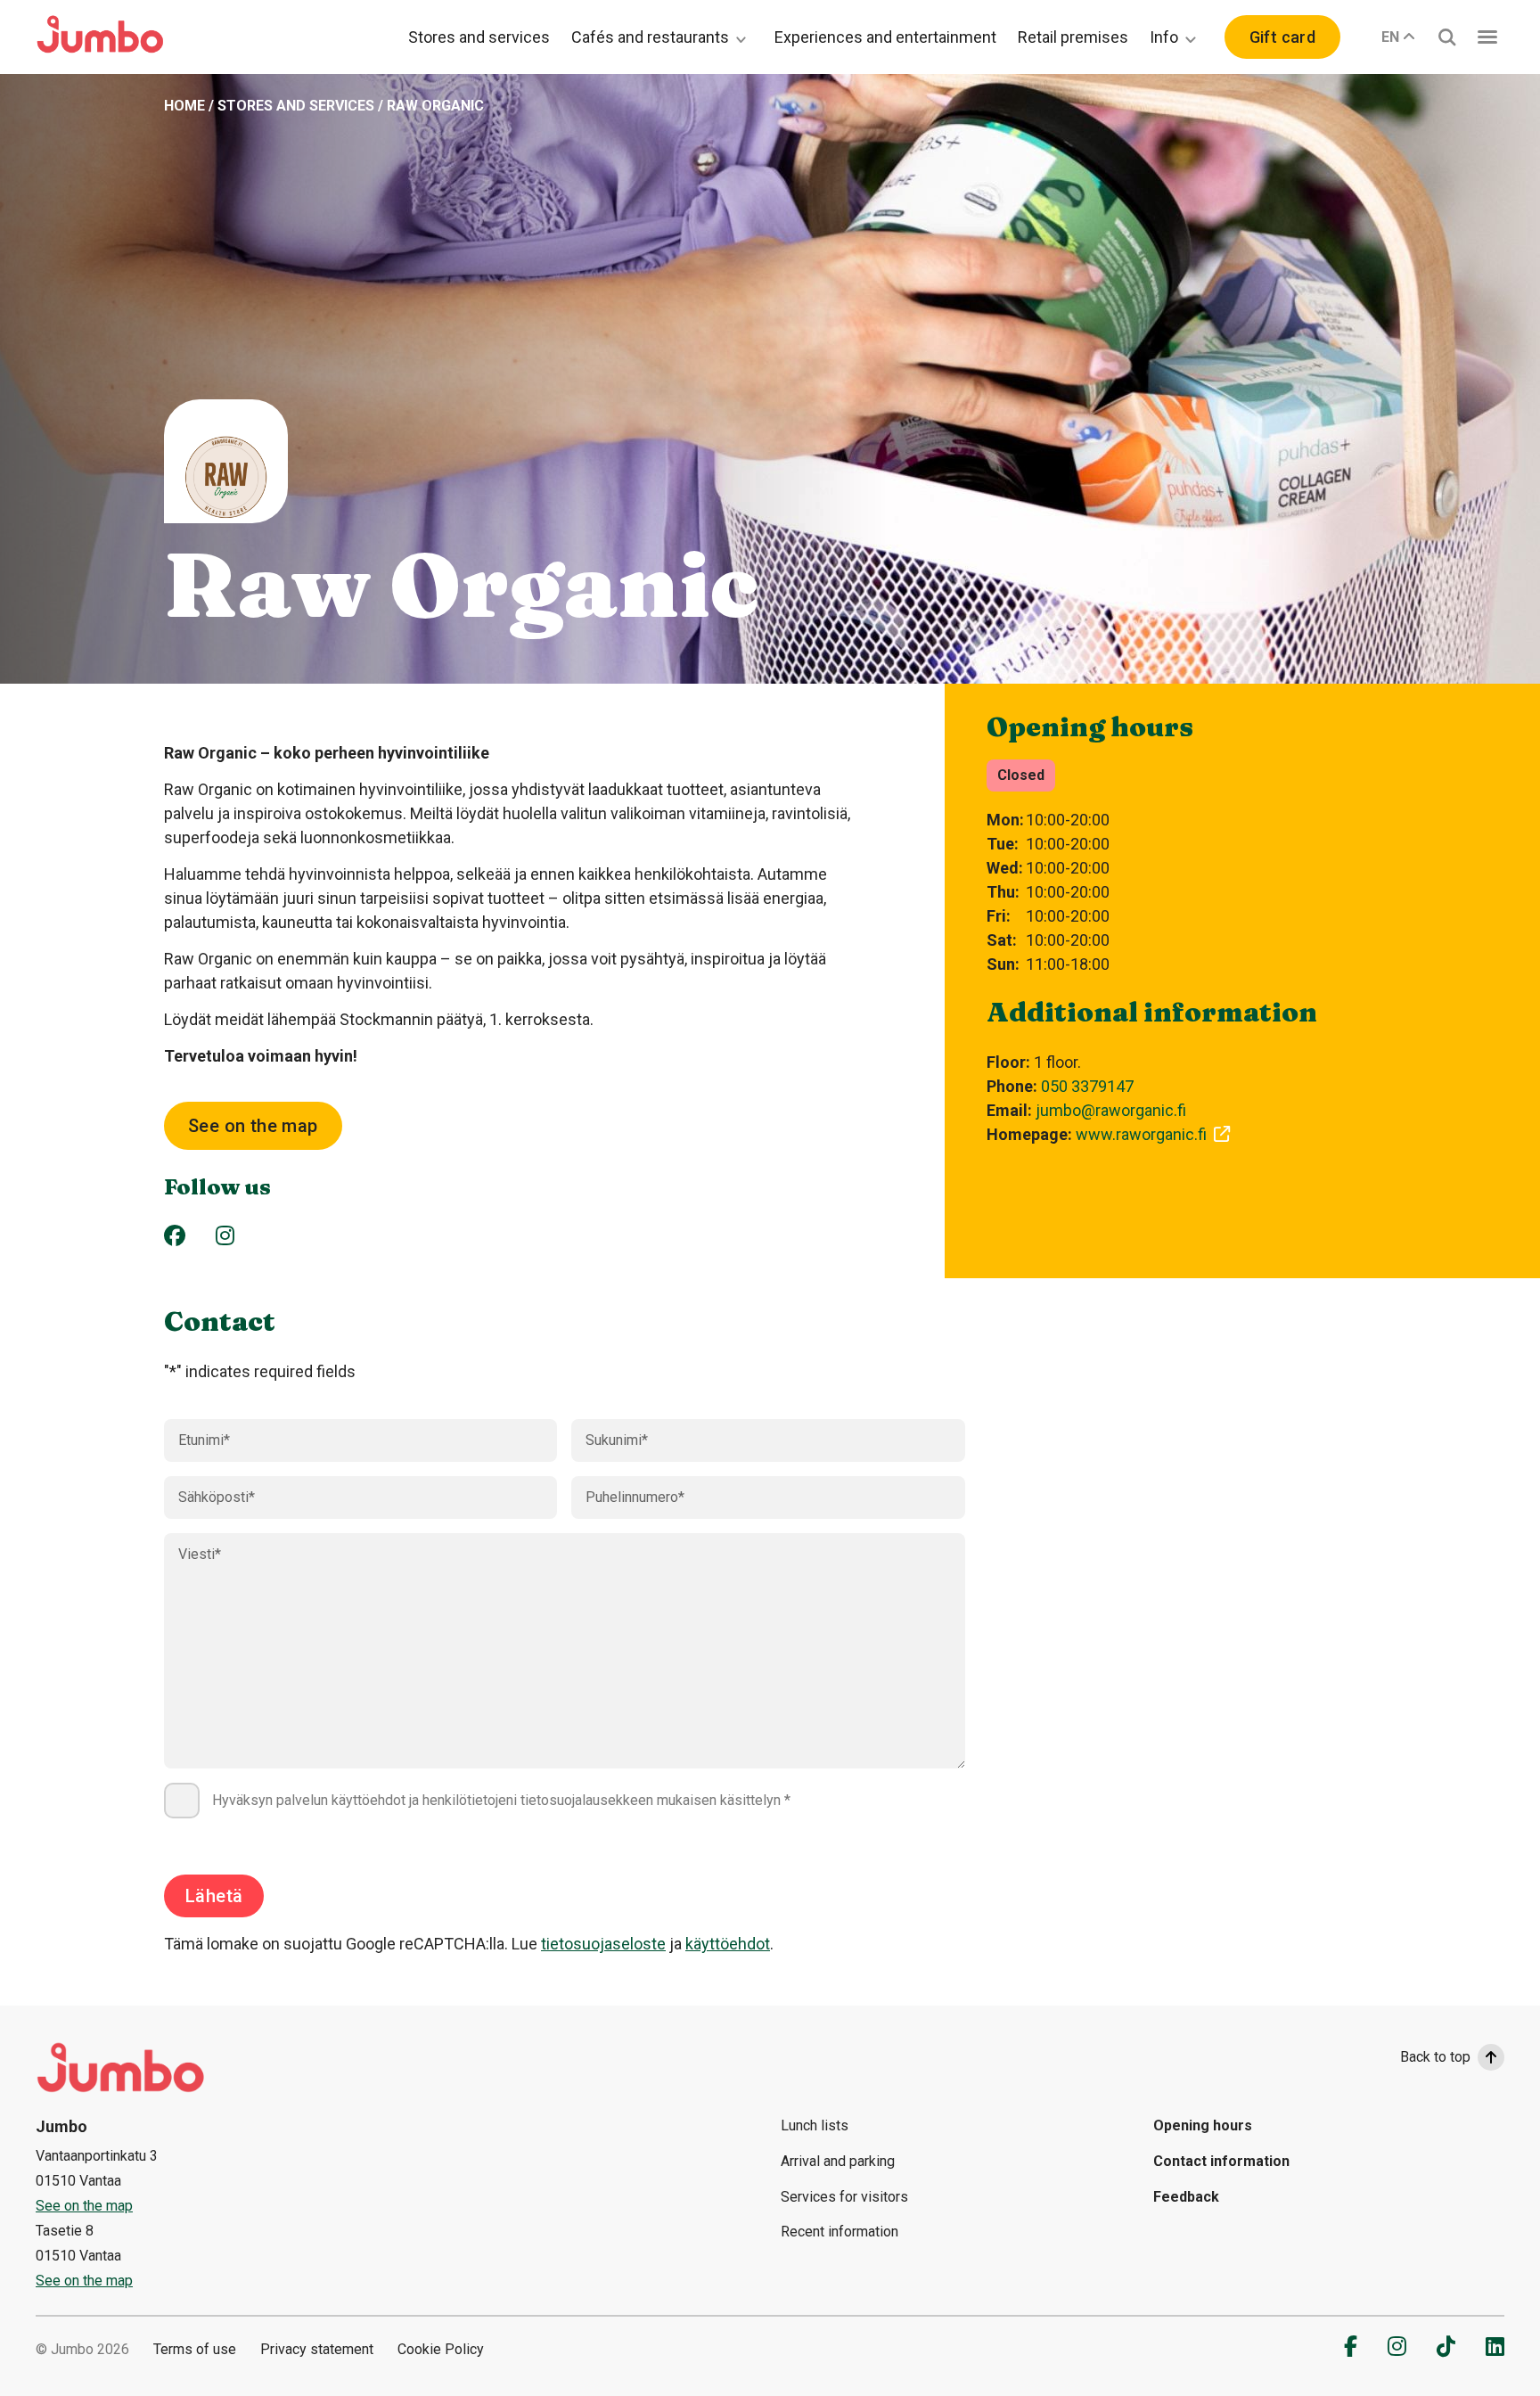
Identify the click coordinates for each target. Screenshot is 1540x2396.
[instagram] (1397, 2346)
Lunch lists (815, 2125)
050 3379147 (1087, 1086)
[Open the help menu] (1487, 37)
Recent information (840, 2232)
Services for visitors (844, 2197)
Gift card (1282, 37)
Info (1164, 37)
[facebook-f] (1351, 2346)
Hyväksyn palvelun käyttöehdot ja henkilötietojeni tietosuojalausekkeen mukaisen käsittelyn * (501, 1800)
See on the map (253, 1126)
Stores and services (479, 37)
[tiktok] (1446, 2346)
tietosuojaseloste (603, 1944)
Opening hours (1203, 2125)
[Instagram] (225, 1235)
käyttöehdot (728, 1944)
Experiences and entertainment (885, 37)
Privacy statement (317, 2349)
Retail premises (1073, 37)
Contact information (1221, 2161)
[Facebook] (175, 1235)
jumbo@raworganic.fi (1111, 1110)
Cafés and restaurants (650, 37)
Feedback (1186, 2197)
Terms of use (195, 2349)
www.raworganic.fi (1141, 1134)
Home (184, 106)
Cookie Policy (441, 2349)
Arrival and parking (838, 2161)
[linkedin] (1495, 2346)
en (1390, 37)
